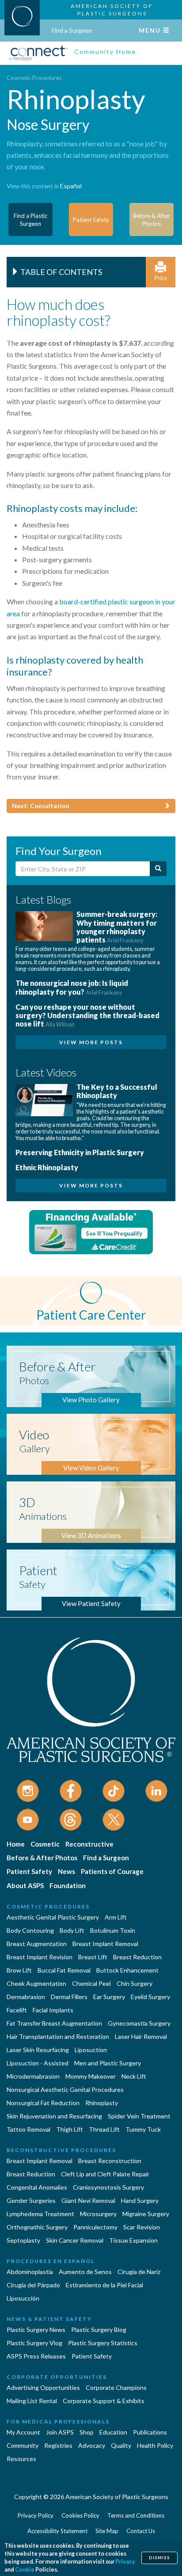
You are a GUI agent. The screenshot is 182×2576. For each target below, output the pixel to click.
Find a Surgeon (72, 30)
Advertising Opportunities (43, 2387)
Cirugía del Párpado (33, 2285)
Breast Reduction (137, 1957)
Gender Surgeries (31, 2200)
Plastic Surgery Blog (99, 2330)
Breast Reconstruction (110, 2161)
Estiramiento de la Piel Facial (104, 2285)
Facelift (17, 2010)
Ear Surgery (109, 1997)
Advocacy (92, 2445)
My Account (23, 2432)
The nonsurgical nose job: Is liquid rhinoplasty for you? (72, 987)
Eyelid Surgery (150, 1997)
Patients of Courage (112, 1871)
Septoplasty (23, 2240)
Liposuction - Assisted (38, 2063)
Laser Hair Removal (141, 2036)
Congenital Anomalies (37, 2187)
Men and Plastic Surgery (108, 2063)
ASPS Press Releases (36, 2356)
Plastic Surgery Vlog (34, 2343)
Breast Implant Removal (105, 1944)
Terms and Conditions (136, 2515)
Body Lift (72, 1930)
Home (16, 1844)
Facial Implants (53, 2010)
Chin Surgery (135, 1983)
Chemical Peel (91, 1983)
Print (161, 278)
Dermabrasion (26, 1997)
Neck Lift (134, 2076)
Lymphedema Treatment (40, 2214)
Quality (121, 2445)
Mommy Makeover (91, 2076)
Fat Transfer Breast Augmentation (54, 2023)
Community (23, 2445)
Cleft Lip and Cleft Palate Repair (105, 2174)
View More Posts (91, 1042)
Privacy (125, 2562)
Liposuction (91, 2050)
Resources (21, 2459)
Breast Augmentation (37, 1944)
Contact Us (141, 2531)
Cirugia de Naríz (139, 2272)
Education (113, 2432)
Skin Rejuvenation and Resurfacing (54, 2116)
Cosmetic (45, 1844)
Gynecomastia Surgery (139, 2023)
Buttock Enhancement (127, 1970)
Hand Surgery (140, 2200)
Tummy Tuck (143, 2129)
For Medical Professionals (58, 2421)
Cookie (25, 2570)
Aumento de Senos (85, 2272)
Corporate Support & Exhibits (104, 2401)
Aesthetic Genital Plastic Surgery (53, 1917)
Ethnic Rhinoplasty (47, 1167)
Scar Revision (142, 2227)
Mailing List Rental (32, 2401)
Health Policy (155, 2445)
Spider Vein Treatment (139, 2116)
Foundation (68, 1885)
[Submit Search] (158, 869)
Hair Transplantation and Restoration (58, 2036)
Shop (87, 2432)
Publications (150, 2432)
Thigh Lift (70, 2129)
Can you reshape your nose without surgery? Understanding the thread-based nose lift (87, 1015)
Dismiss (159, 2558)
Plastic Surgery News (36, 2330)
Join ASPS (60, 2432)
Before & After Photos (42, 1858)
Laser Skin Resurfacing (38, 2050)
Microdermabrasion (33, 2076)
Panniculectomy (95, 2227)
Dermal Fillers (69, 1997)
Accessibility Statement (57, 2531)
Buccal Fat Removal (64, 1970)
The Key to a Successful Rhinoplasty (117, 1091)
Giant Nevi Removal (88, 2200)
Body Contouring (30, 1930)
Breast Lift (93, 1957)
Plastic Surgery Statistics (103, 2343)
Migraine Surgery (146, 2214)
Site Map (107, 2531)
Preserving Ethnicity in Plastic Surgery (80, 1152)
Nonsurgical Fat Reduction (43, 2103)
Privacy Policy (36, 2515)
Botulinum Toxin (113, 1930)
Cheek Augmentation (36, 1983)
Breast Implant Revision (40, 1957)
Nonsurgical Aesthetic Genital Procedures (65, 2089)
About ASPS (25, 1885)
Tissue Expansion (133, 2240)
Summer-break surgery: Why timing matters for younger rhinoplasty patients (117, 927)
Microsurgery (98, 2214)
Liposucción (23, 2298)
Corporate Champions (116, 2387)
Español (71, 186)
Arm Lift (116, 1917)
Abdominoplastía (30, 2272)
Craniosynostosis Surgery (108, 2187)
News (66, 1871)
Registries (58, 2445)
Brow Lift (19, 1970)
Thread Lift (104, 2129)
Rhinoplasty (102, 2103)
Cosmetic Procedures (34, 78)
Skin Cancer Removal (75, 2240)
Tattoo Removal (28, 2129)
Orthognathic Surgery (37, 2227)
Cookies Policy (80, 2515)
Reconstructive (89, 1844)
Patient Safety (29, 1871)
